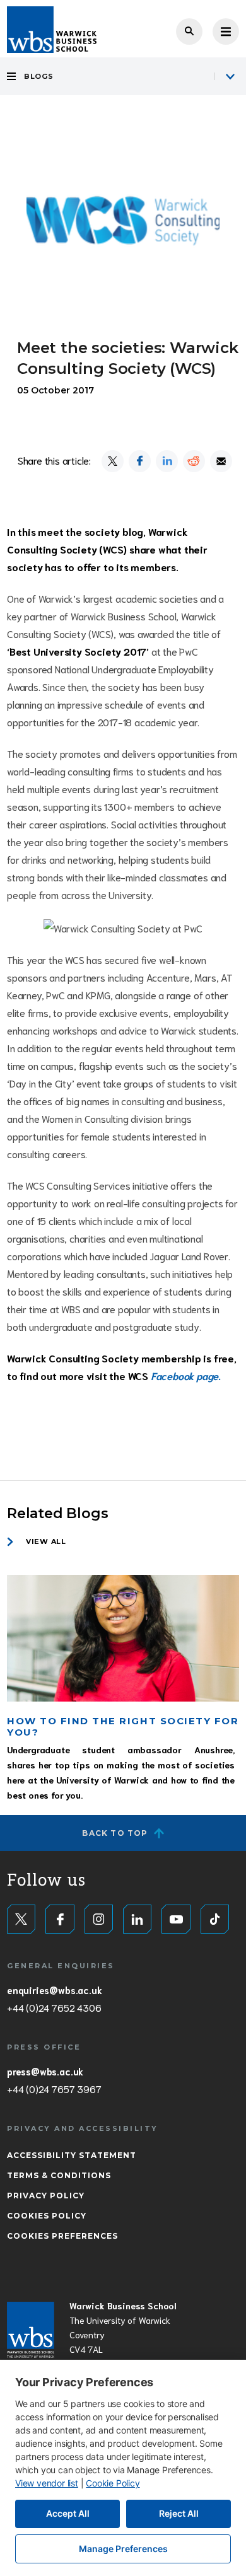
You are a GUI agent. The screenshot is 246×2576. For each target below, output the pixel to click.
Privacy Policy (46, 2196)
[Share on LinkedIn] (167, 461)
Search (189, 32)
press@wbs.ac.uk (45, 2071)
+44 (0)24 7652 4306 (54, 2007)
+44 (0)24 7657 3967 (54, 2089)
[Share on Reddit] (194, 461)
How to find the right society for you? (123, 1726)
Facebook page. (186, 1375)
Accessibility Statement (72, 2155)
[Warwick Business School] (52, 30)
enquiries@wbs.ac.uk (54, 1990)
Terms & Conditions (59, 2175)
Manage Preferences (123, 2549)
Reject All (179, 2513)
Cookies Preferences (62, 2236)
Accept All (68, 2513)
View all (46, 1541)
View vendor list (47, 2483)
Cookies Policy (47, 2216)
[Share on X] (113, 461)
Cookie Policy (113, 2483)
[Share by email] (221, 461)
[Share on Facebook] (140, 461)
